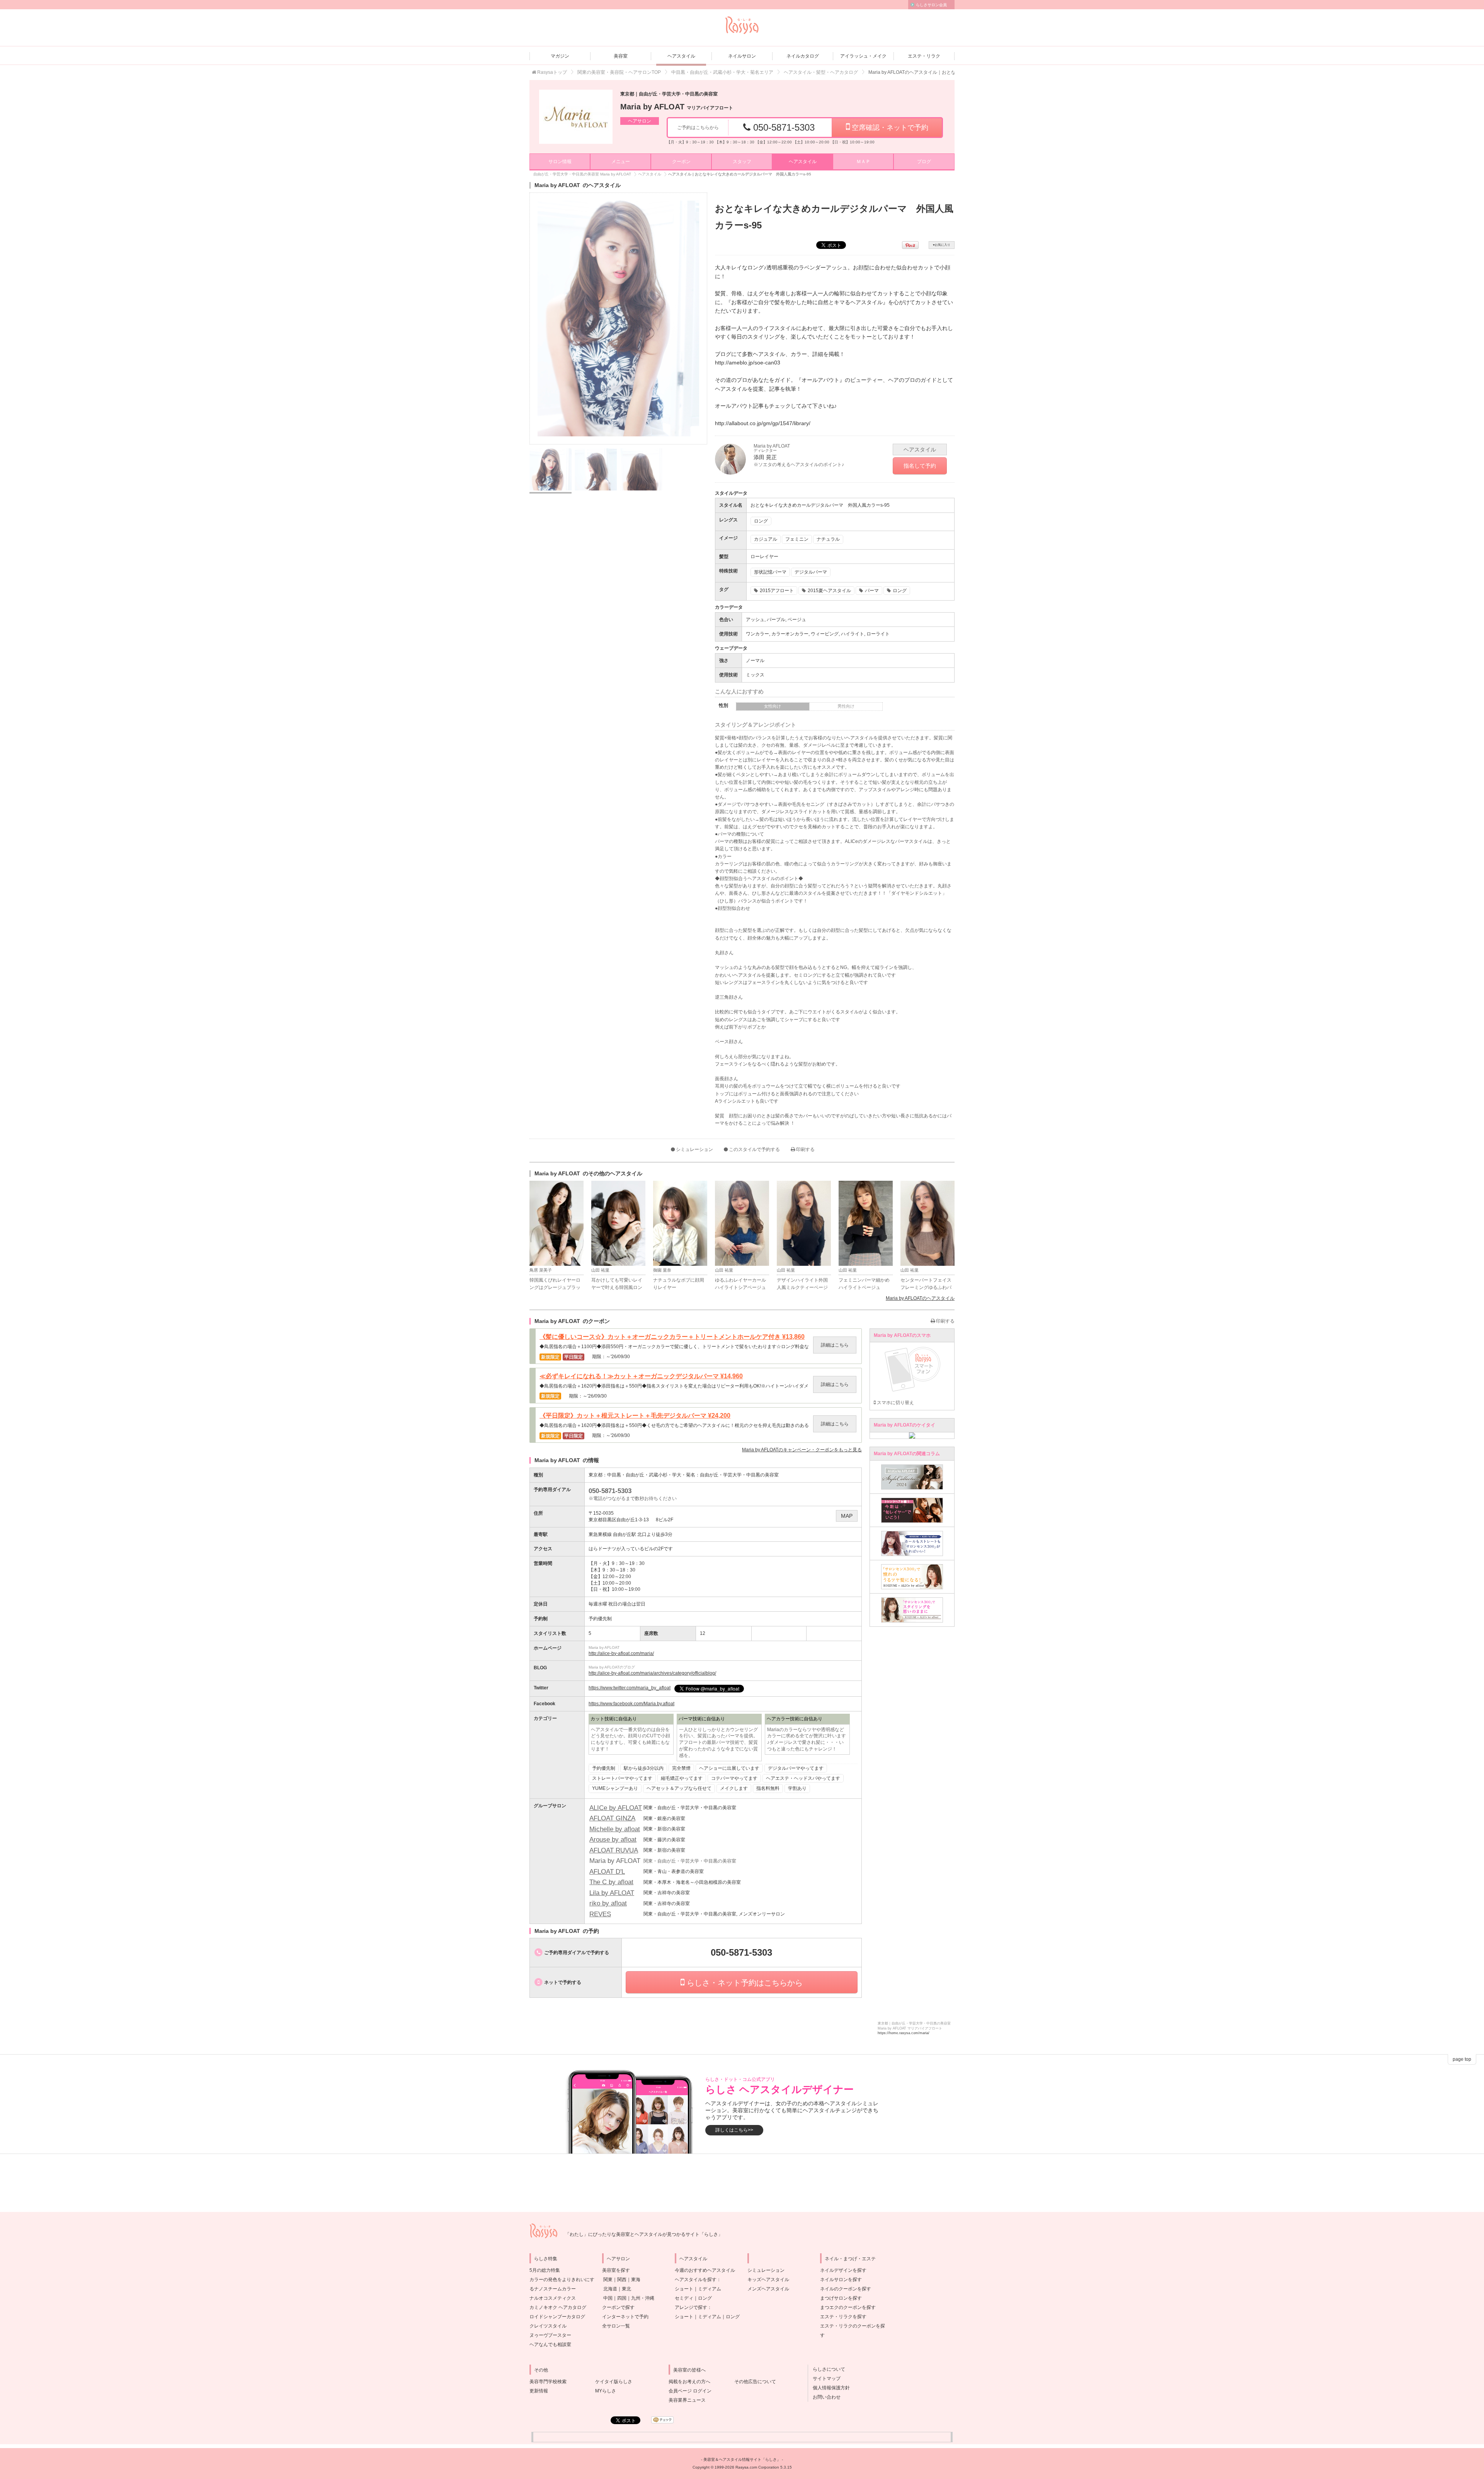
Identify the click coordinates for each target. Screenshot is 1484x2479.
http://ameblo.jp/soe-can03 (748, 363)
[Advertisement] (742, 2183)
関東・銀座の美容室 (664, 1818)
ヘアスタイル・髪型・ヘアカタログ (821, 72)
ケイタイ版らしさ (614, 2382)
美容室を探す (616, 2270)
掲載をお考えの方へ (689, 2382)
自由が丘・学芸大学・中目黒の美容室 (739, 1475)
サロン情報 (560, 162)
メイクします (734, 1788)
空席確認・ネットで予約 (889, 128)
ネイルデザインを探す (843, 2270)
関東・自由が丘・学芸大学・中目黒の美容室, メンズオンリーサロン (714, 1914)
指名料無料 (768, 1788)
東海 (636, 2280)
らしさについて (827, 2369)
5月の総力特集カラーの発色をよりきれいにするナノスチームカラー (562, 2280)
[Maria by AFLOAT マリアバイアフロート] (576, 117)
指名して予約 (920, 466)
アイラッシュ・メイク (863, 56)
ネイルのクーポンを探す (846, 2289)
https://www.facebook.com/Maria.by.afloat (631, 1704)
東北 (626, 2289)
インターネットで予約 (625, 2317)
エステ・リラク (924, 56)
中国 (608, 2298)
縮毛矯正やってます (682, 1778)
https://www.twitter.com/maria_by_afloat (630, 1688)
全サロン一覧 (616, 2326)
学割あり (797, 1788)
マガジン (560, 56)
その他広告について (755, 2382)
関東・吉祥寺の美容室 (667, 1893)
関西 (622, 2280)
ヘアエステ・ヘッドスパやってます (803, 1778)
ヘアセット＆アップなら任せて (679, 1788)
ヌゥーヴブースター (550, 2335)
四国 (622, 2298)
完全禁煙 (681, 1768)
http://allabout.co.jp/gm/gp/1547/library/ (763, 423)
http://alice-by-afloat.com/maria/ (621, 1653)
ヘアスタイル (681, 56)
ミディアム (710, 2289)
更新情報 (539, 2391)
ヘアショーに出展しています (729, 1768)
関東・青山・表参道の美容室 (674, 1871)
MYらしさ (606, 2391)
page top (1462, 2059)
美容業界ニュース (687, 2400)
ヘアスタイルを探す (696, 2280)
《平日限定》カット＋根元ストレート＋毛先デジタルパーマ (635, 1416)
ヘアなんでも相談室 (550, 2344)
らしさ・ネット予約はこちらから (744, 1983)
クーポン (681, 162)
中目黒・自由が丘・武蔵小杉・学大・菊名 (651, 1475)
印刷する (805, 1149)
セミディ (684, 2298)
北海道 (610, 2289)
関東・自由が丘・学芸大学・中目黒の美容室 (690, 1808)
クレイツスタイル (548, 2326)
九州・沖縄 (643, 2298)
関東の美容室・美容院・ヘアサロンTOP (619, 72)
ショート (684, 2289)
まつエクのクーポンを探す (848, 2307)
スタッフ (742, 162)
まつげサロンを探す (841, 2298)
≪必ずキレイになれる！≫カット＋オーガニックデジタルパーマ (641, 1376)
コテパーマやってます (734, 1778)
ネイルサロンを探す (841, 2280)
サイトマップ (824, 2379)
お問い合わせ (824, 2397)
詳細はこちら (835, 1345)
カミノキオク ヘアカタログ (558, 2307)
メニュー (621, 162)
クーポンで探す (618, 2307)
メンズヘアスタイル (768, 2289)
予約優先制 (604, 1768)
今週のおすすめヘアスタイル (705, 2270)
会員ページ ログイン (690, 2391)
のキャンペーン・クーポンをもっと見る (802, 1450)
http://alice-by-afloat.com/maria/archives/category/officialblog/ (652, 1673)
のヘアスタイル (920, 1298)
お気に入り (942, 245)
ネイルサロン (742, 56)
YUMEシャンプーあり (615, 1788)
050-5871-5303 (783, 127)
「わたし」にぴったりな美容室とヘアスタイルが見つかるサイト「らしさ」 (644, 2234)
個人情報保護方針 (829, 2388)
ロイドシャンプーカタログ (557, 2317)
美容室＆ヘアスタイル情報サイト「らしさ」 (742, 2459)
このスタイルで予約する (754, 1149)
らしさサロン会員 (931, 5)
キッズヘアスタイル (768, 2280)
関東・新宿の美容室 (664, 1829)
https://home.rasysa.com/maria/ (904, 2033)
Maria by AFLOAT (677, 107)
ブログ (924, 162)
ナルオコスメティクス (553, 2298)
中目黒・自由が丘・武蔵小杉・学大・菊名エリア (722, 72)
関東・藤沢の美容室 (664, 1840)
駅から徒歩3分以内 (644, 1768)
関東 (608, 2280)
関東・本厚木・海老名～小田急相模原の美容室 (692, 1882)
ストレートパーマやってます (622, 1778)
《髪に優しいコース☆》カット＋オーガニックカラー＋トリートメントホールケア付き (672, 1337)
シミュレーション (694, 1149)
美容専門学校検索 (548, 2382)
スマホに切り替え (895, 1403)
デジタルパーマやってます (796, 1768)
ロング (705, 2298)
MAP (847, 1516)
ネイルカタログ (803, 56)
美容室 (621, 56)
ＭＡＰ (863, 162)
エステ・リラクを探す (843, 2317)
